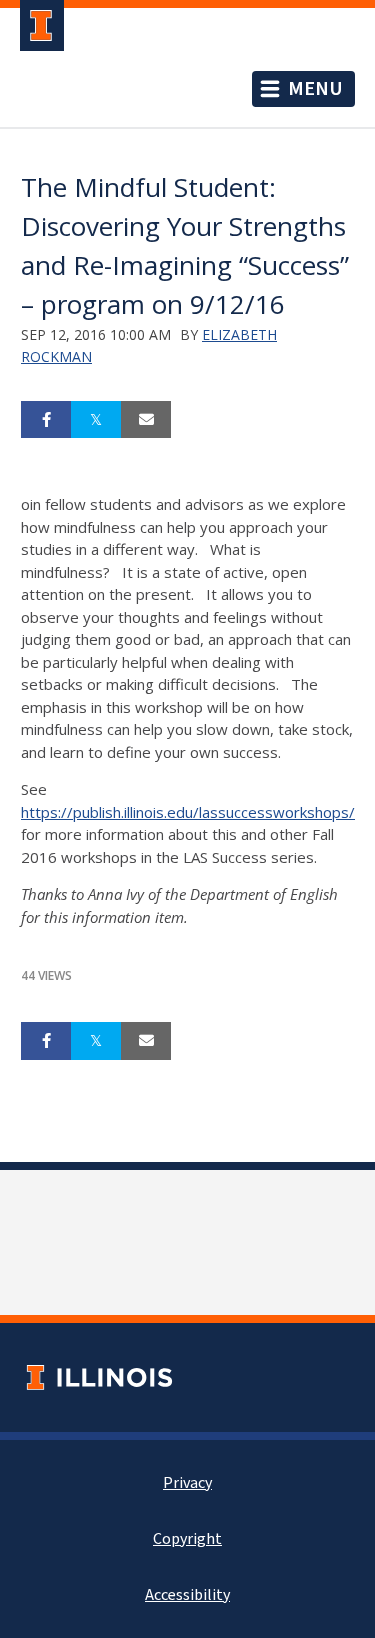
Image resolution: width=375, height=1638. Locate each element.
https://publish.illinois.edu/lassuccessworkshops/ (188, 812)
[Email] (146, 420)
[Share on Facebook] (46, 420)
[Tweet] (96, 420)
